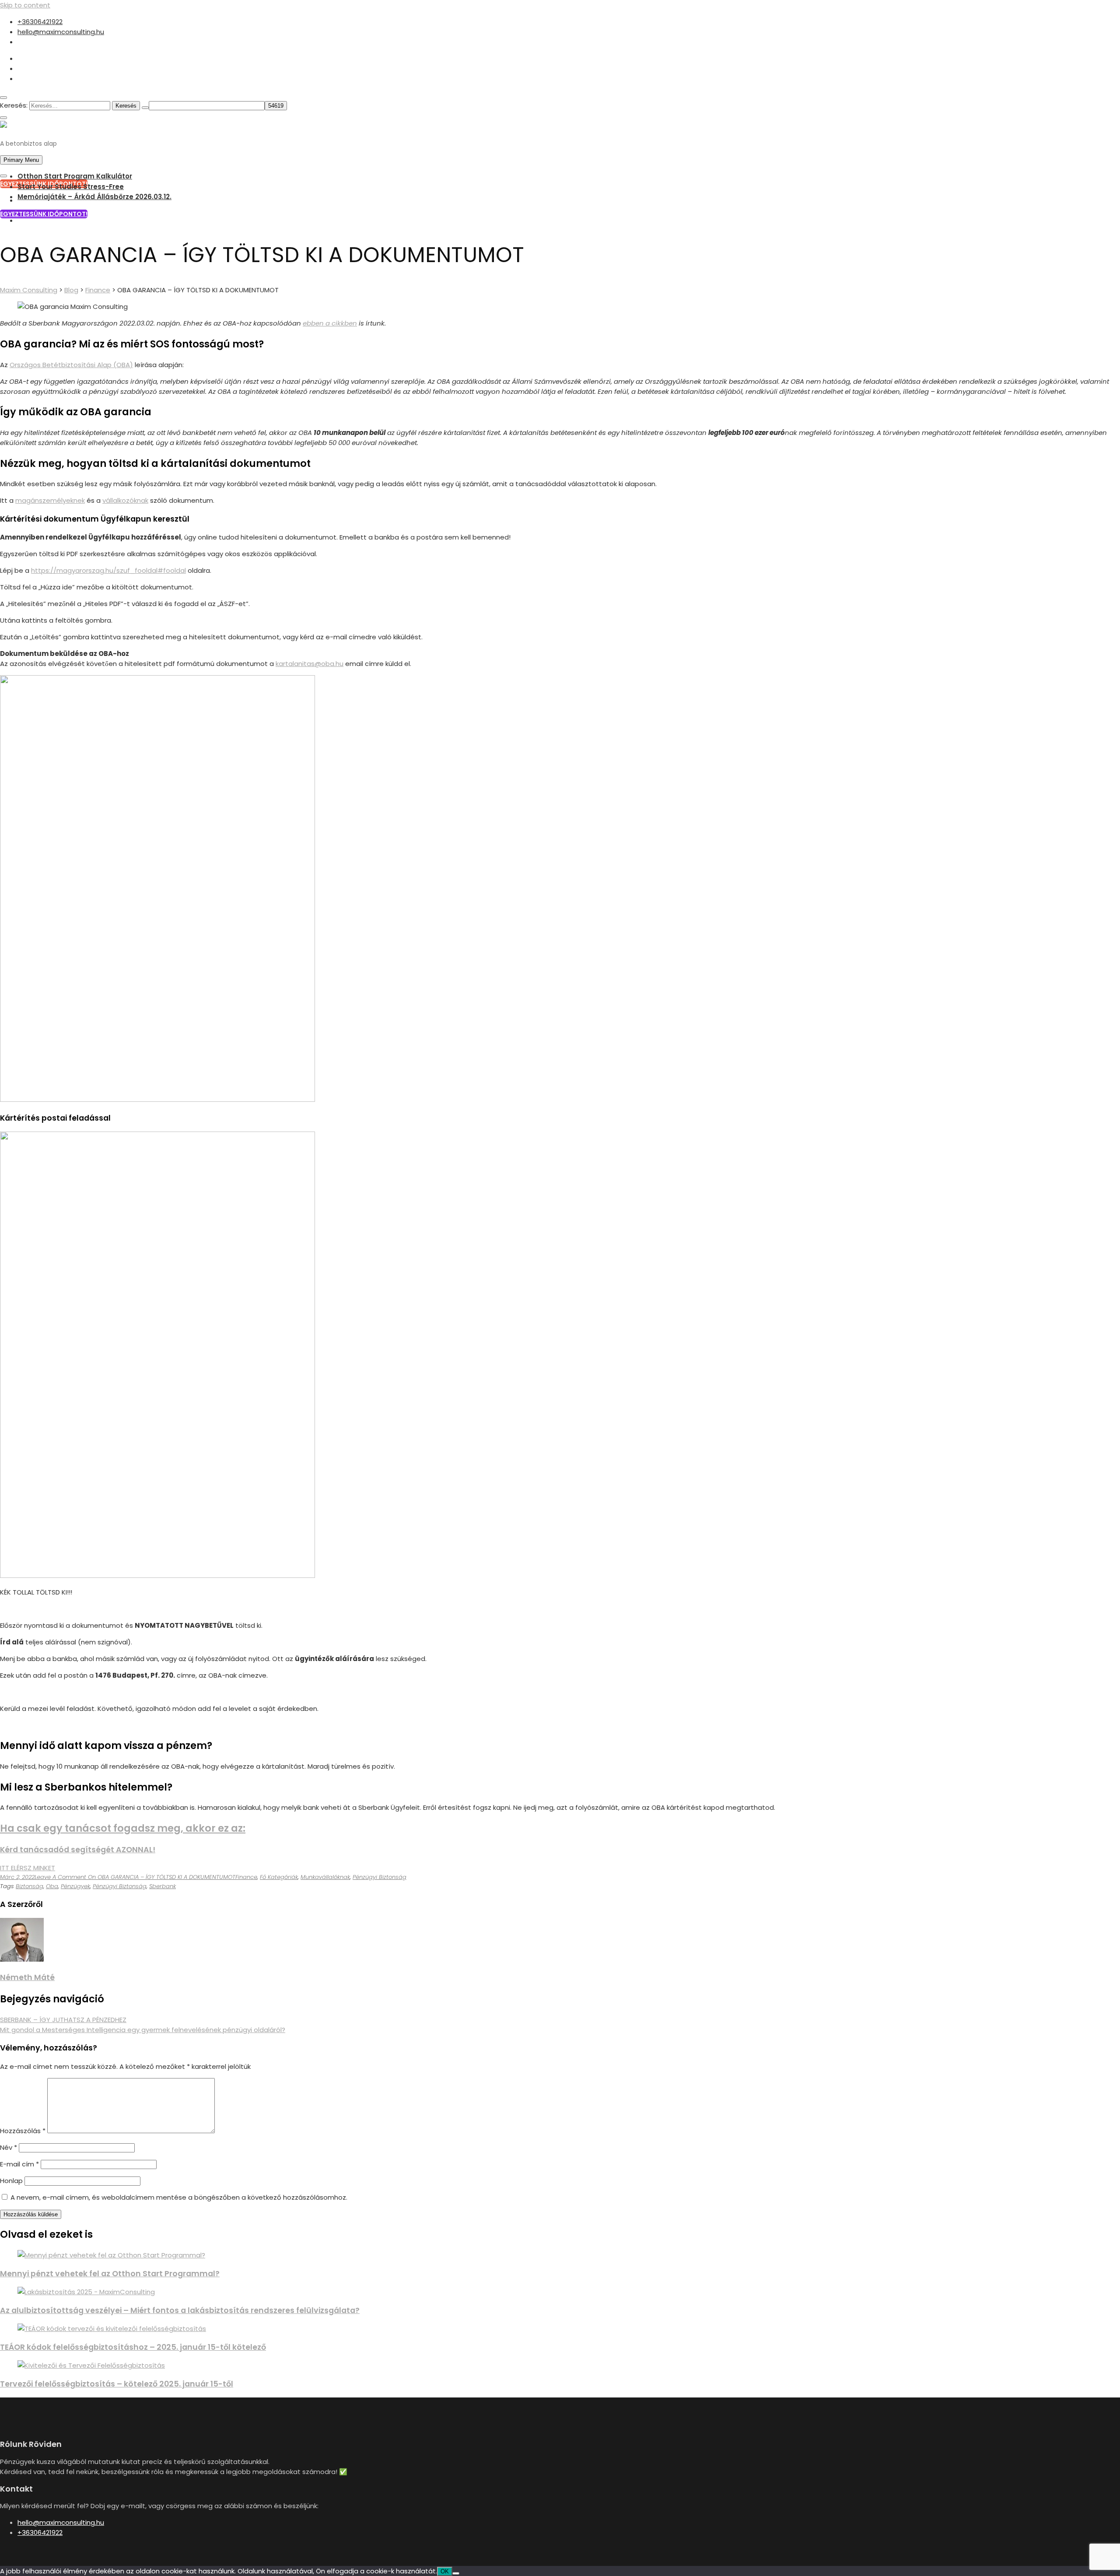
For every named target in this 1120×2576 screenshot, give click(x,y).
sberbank (163, 1886)
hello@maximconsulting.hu (61, 32)
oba (52, 1886)
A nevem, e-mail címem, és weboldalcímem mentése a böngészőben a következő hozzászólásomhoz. (179, 2197)
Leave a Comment (135, 1877)
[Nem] (456, 2573)
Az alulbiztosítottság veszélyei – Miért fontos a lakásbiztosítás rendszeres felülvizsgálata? (180, 2310)
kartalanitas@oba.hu (310, 664)
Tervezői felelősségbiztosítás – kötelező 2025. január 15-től (117, 2384)
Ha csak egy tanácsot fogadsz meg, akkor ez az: (123, 1828)
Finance (246, 1877)
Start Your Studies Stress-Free (71, 187)
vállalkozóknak (125, 500)
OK (445, 2571)
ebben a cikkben (330, 323)
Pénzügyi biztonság (380, 1877)
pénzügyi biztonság (120, 1886)
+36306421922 (40, 22)
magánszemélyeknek (50, 500)
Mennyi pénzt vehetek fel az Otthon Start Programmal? (110, 2274)
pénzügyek (75, 1886)
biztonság (30, 1886)
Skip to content (25, 5)
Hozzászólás (23, 2131)
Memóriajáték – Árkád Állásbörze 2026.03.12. (94, 197)
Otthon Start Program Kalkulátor (75, 176)
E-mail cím (19, 2164)
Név (9, 2147)
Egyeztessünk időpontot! (44, 214)
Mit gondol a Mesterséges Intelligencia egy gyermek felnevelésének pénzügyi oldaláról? (143, 2030)
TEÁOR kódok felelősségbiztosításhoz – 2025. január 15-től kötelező (133, 2347)
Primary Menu (21, 160)
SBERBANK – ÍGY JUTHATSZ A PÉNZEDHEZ (63, 2020)
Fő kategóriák (279, 1877)
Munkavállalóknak (325, 1877)
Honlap (11, 2181)
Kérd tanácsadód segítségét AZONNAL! (78, 1850)
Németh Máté (27, 1977)
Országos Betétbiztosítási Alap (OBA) (71, 365)
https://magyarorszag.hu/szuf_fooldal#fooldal (108, 570)
